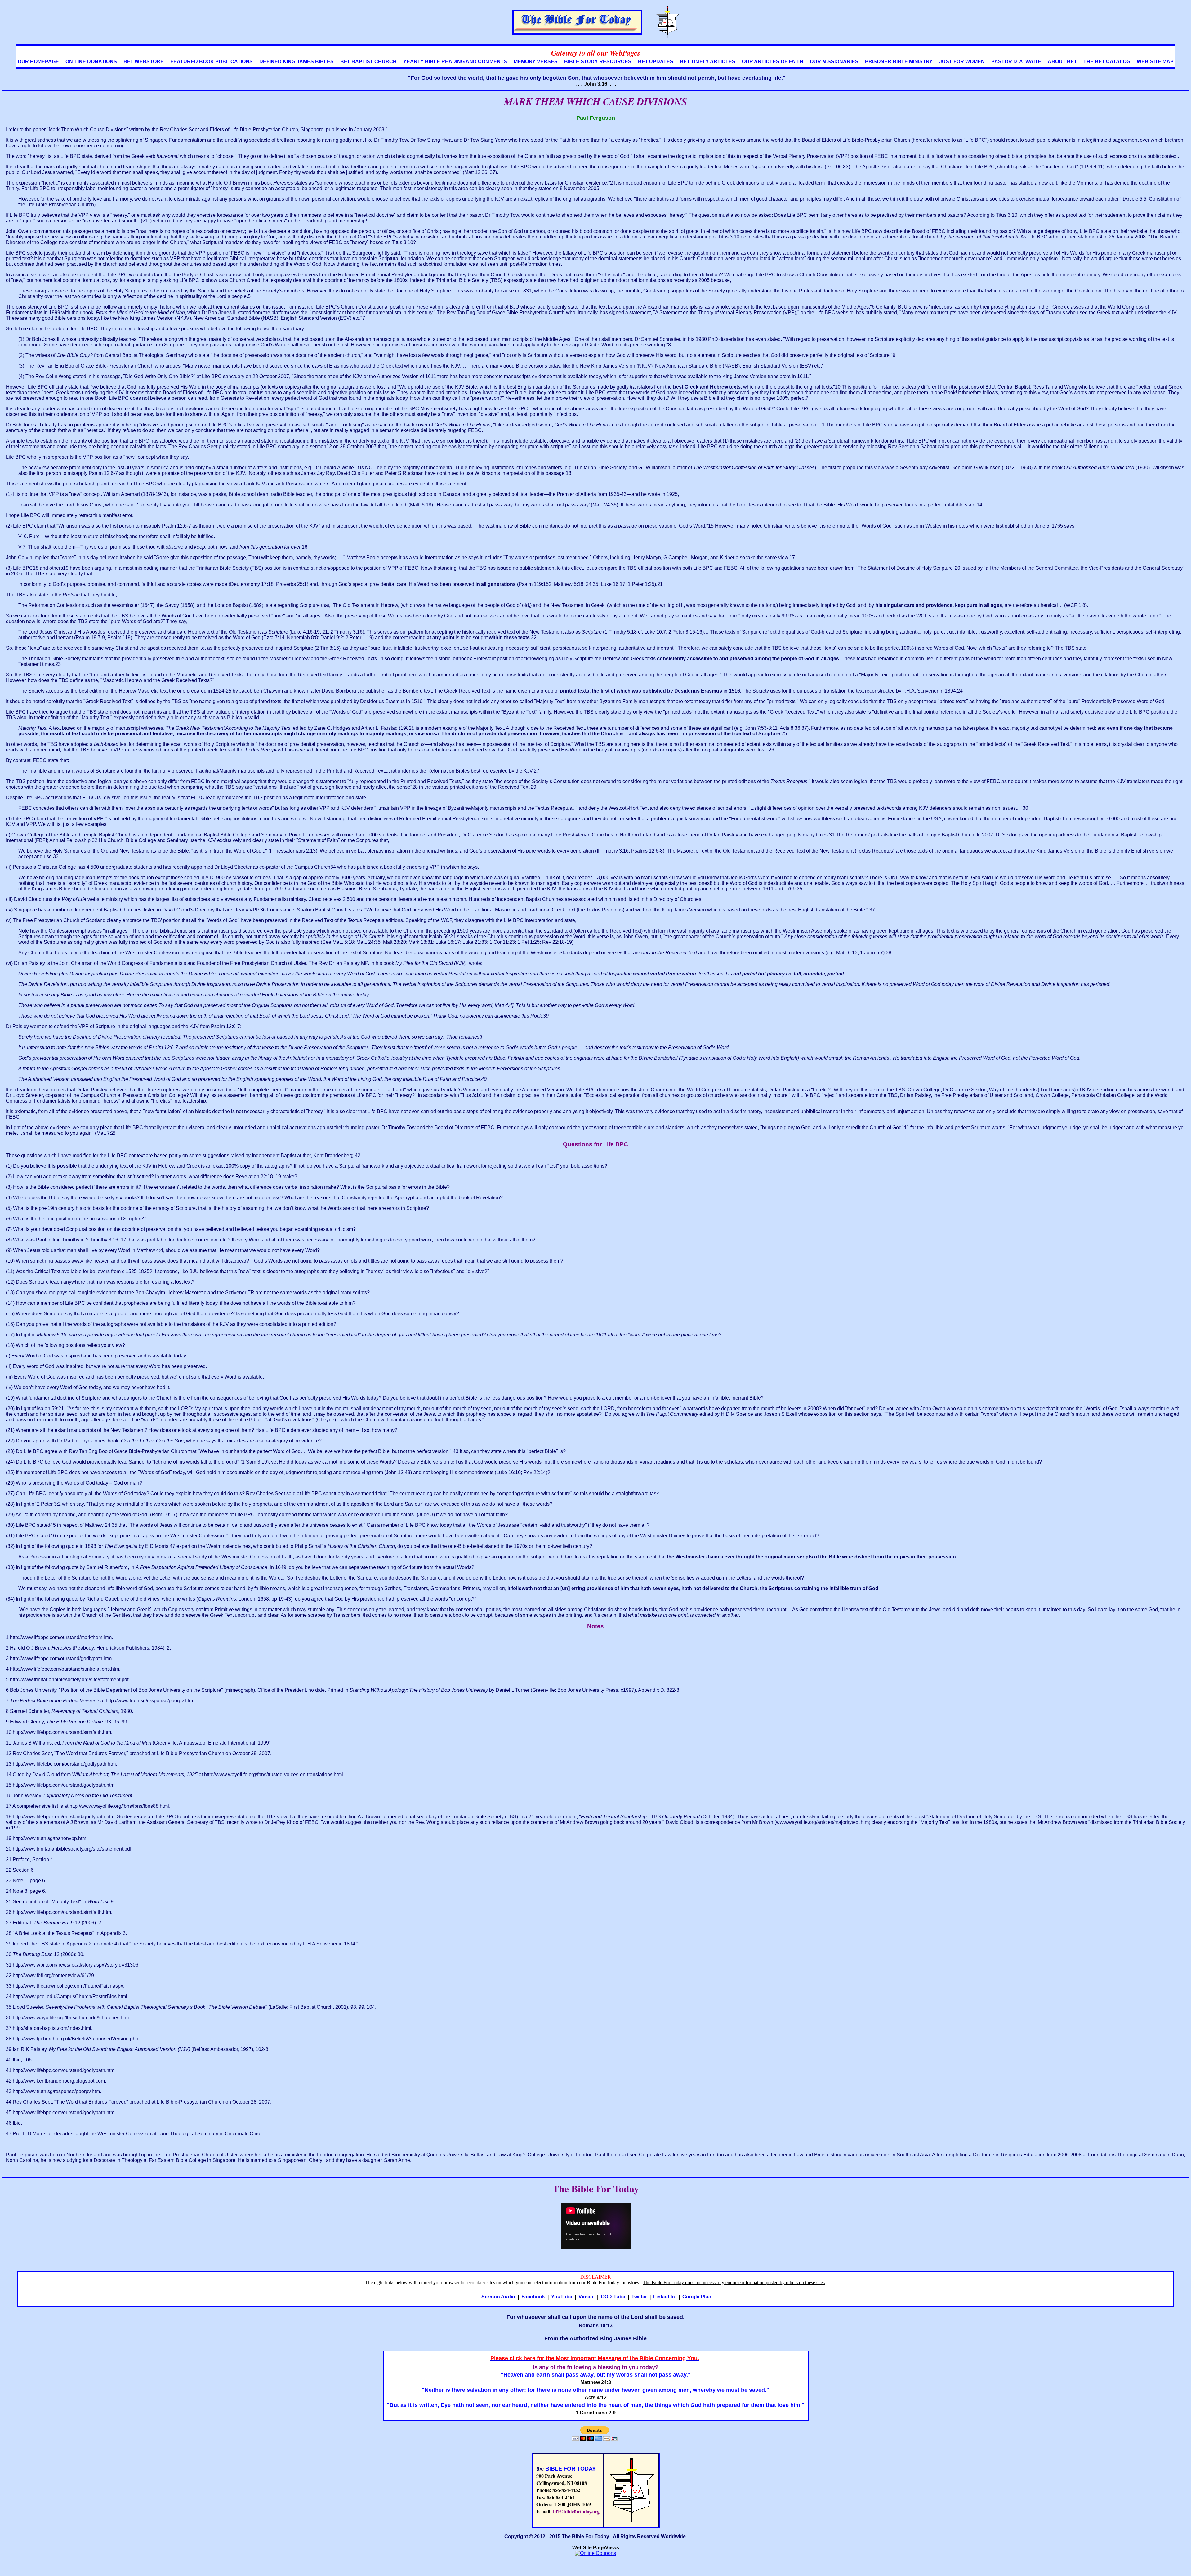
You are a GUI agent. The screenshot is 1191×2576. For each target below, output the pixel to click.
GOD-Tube (613, 2297)
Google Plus (697, 2297)
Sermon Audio (498, 2297)
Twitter (639, 2297)
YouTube (562, 2297)
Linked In (665, 2297)
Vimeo (587, 2297)
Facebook (533, 2297)
